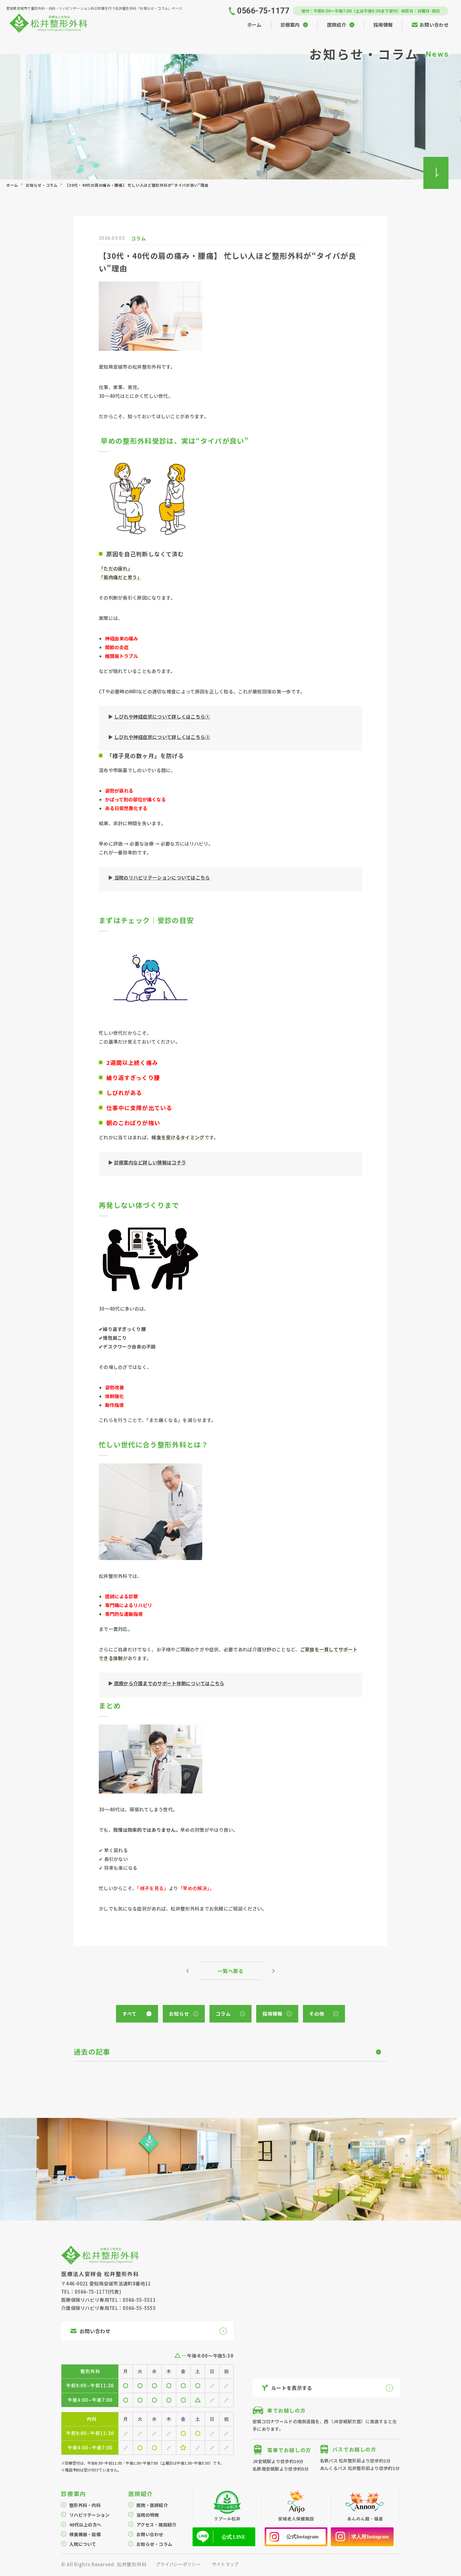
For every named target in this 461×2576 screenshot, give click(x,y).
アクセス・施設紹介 (156, 2525)
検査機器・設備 (85, 2534)
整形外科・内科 (85, 2505)
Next (268, 1971)
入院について (83, 2544)
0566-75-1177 (91, 2292)
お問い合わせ (150, 2534)
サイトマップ (225, 2564)
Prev (193, 1971)
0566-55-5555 (139, 2308)
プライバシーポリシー (178, 2564)
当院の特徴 (148, 2515)
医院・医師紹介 (152, 2505)
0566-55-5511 (139, 2300)
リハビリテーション (90, 2515)
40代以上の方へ (85, 2525)
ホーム (12, 185)
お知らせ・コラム (42, 185)
